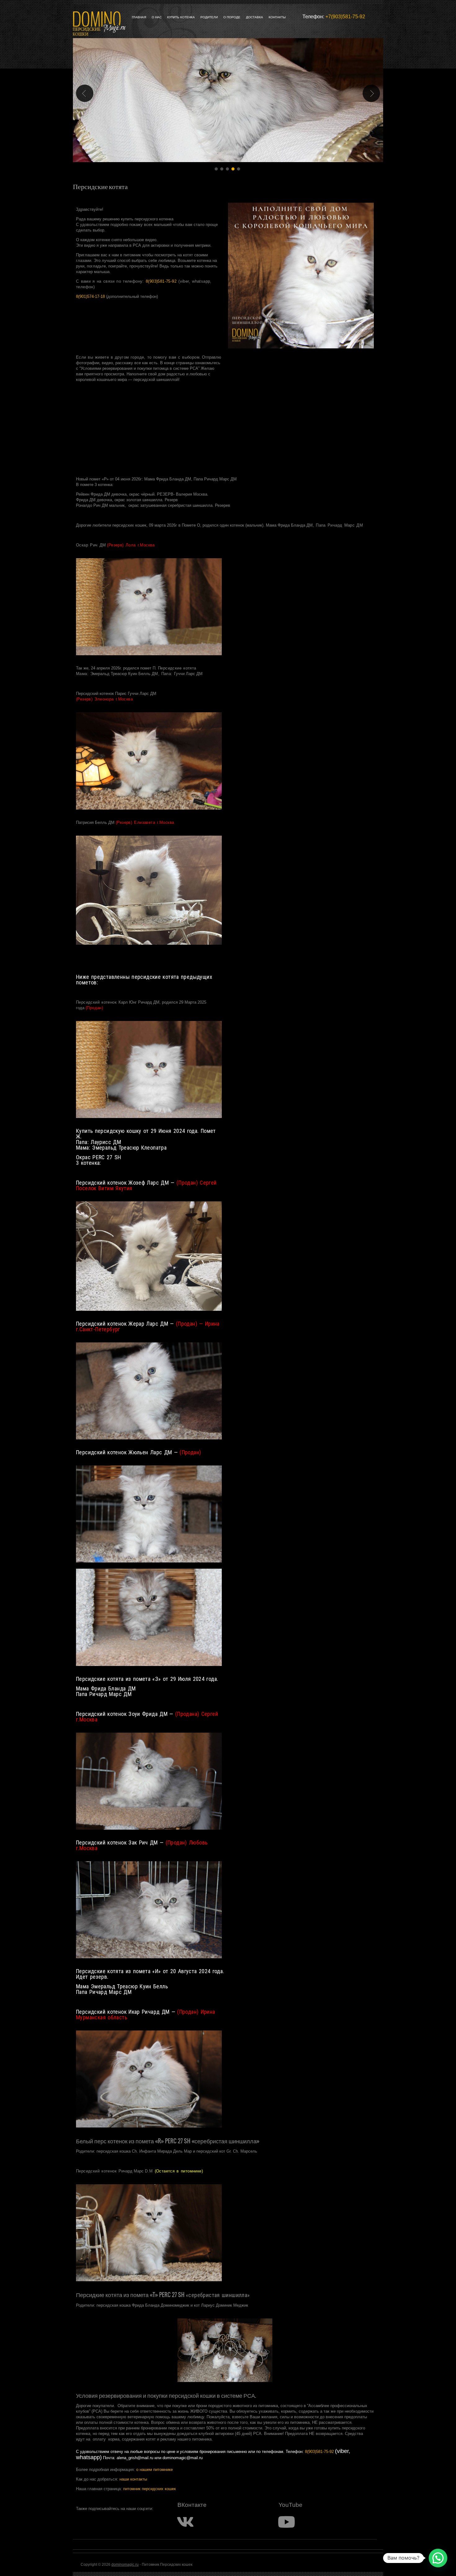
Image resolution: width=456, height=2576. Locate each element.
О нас (157, 17)
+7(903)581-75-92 (345, 17)
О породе (232, 17)
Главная (139, 17)
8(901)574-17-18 (90, 296)
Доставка (255, 17)
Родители (209, 17)
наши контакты (133, 2479)
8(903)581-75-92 (161, 281)
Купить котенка (181, 17)
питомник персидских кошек (150, 2489)
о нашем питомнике (154, 2470)
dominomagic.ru (125, 2565)
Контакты (277, 17)
